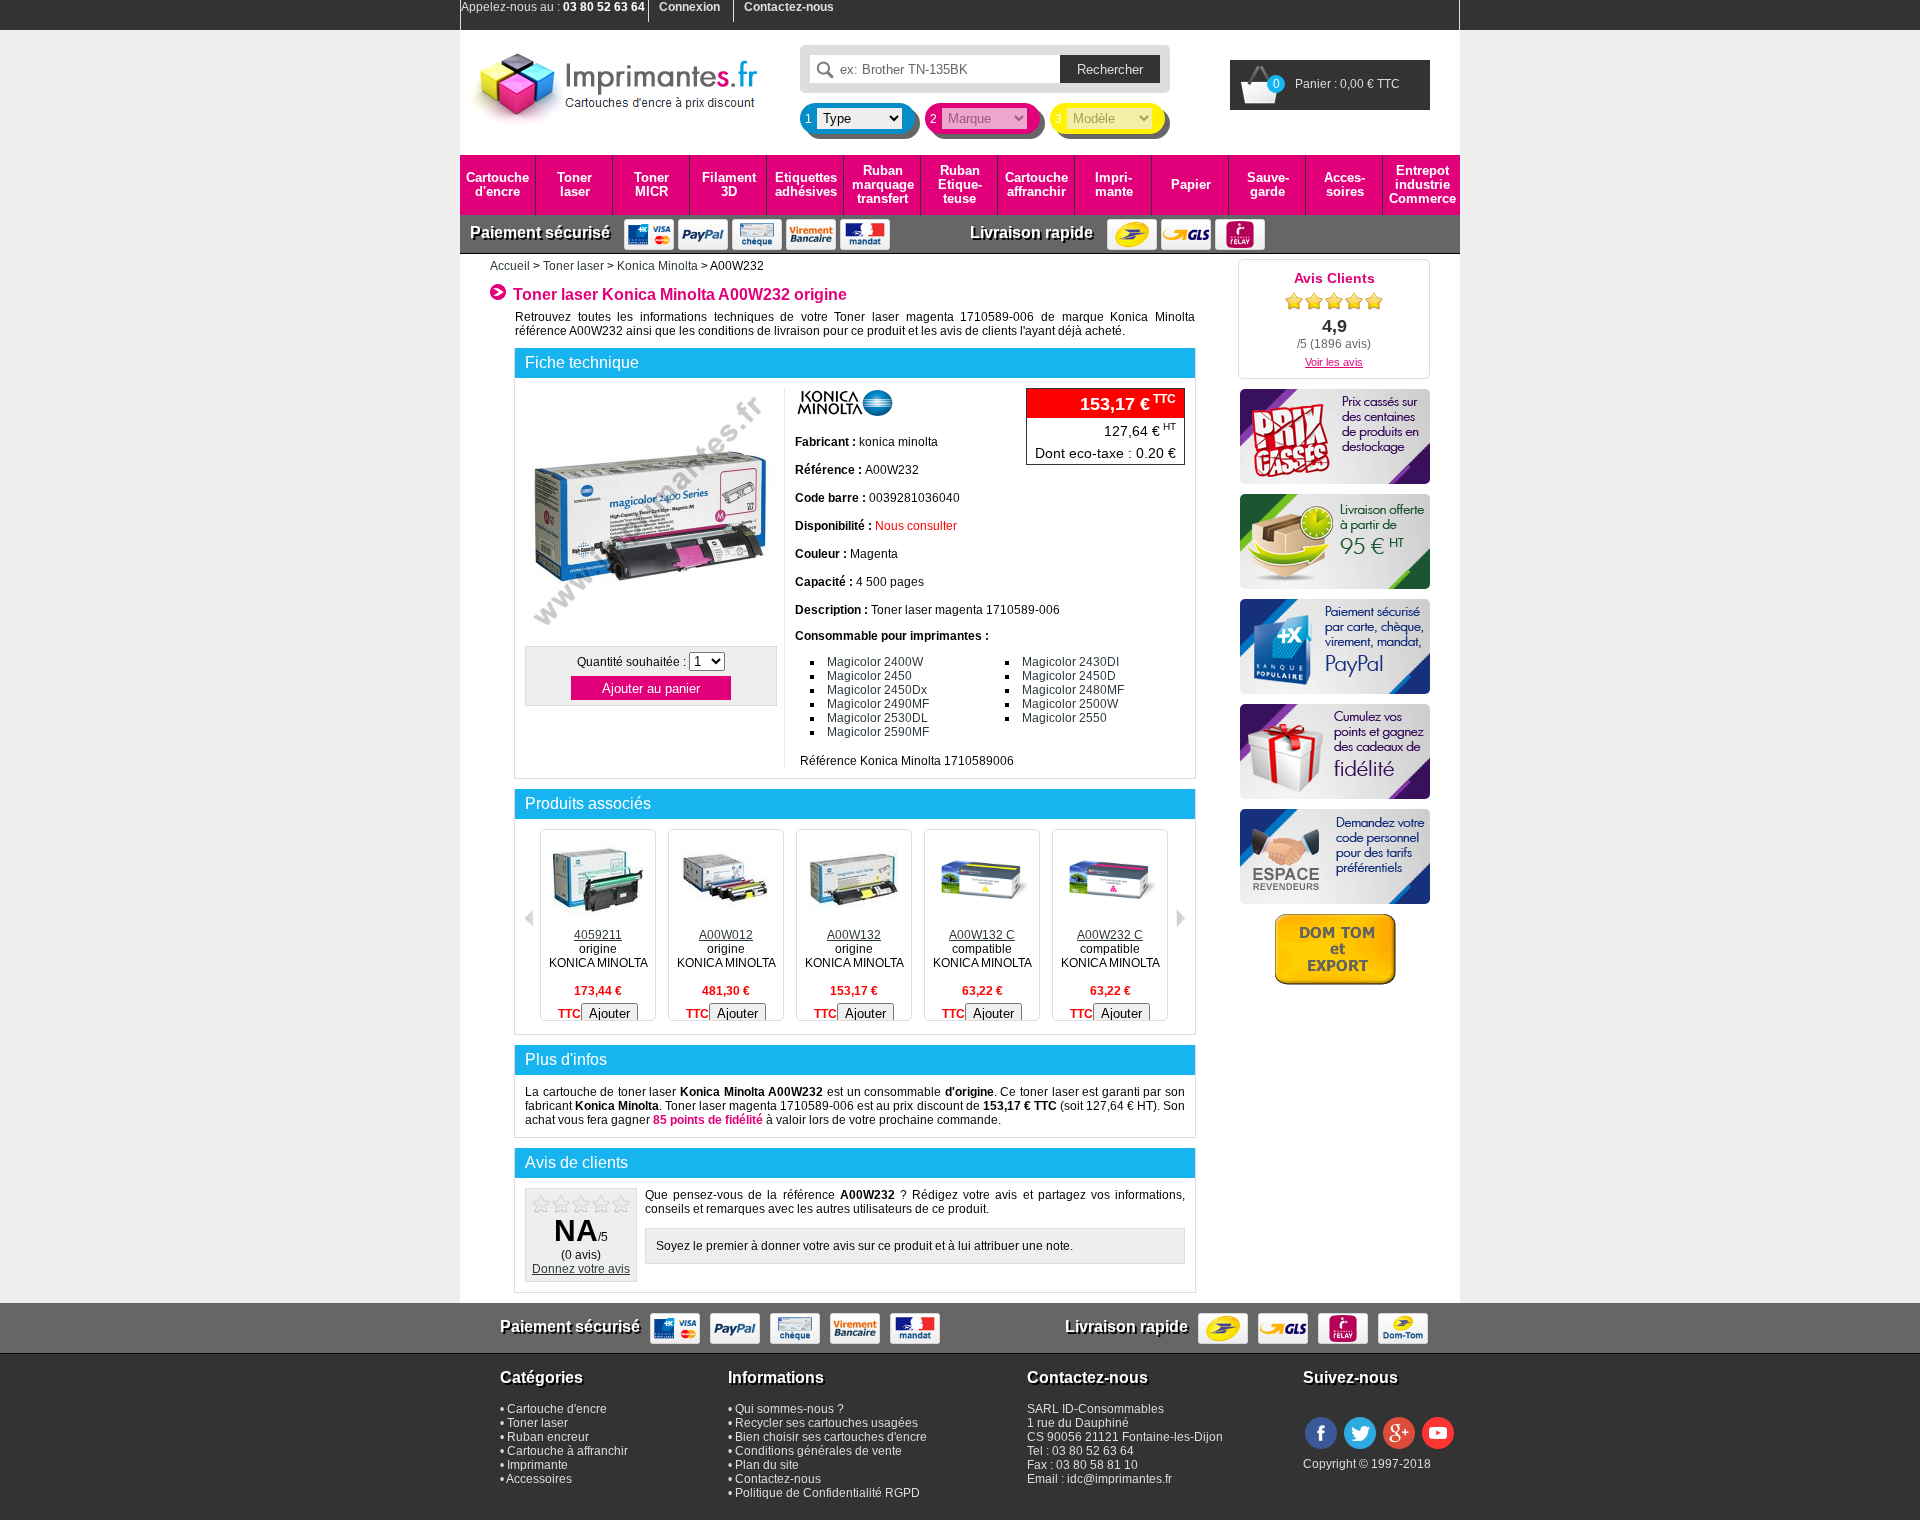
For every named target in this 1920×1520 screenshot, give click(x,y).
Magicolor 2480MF (1073, 690)
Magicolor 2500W (1070, 704)
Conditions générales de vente (818, 1451)
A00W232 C (1110, 935)
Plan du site (767, 1465)
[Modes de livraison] (1335, 541)
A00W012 (726, 935)
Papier (1191, 184)
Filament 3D (729, 184)
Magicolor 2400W (875, 662)
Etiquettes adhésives (806, 184)
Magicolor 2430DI (1070, 662)
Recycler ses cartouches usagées (826, 1423)
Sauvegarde (1268, 184)
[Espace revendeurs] (1335, 856)
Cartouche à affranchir (567, 1451)
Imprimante (1114, 184)
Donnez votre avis (581, 1269)
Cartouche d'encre (497, 184)
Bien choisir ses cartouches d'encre (831, 1437)
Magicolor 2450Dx (877, 690)
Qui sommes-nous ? (789, 1409)
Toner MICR (651, 184)
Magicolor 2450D (1069, 676)
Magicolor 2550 (1064, 718)
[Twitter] (1360, 1450)
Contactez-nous (778, 1479)
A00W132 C (982, 935)
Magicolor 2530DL (877, 718)
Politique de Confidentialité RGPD (827, 1493)
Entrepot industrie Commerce (1422, 185)
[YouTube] (1438, 1450)
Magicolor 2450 (869, 676)
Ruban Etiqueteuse (960, 185)
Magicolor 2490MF (878, 704)
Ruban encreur (548, 1437)
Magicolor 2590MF (878, 732)
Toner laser (574, 184)
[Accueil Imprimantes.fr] (615, 85)
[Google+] (1399, 1450)
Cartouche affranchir (1036, 184)
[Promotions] (1335, 436)
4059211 (598, 935)
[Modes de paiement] (1335, 646)
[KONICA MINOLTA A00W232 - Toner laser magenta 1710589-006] (650, 634)
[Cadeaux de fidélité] (1335, 751)
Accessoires (1344, 184)
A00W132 (854, 935)
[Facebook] (1321, 1450)
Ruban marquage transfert (883, 185)
